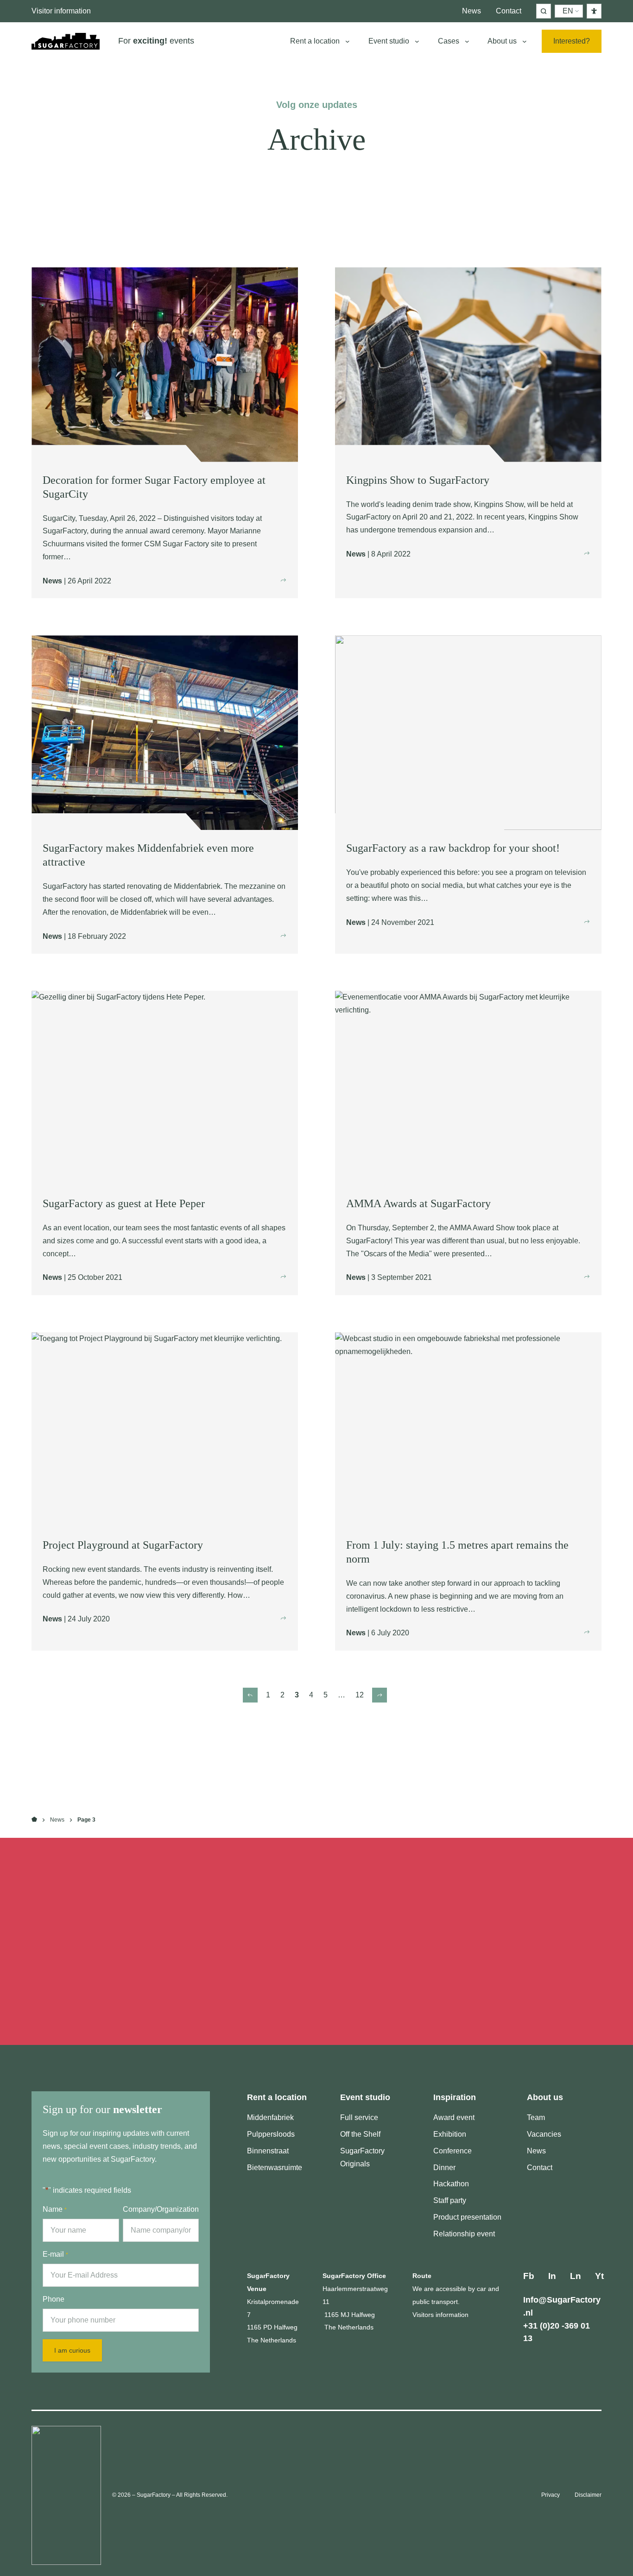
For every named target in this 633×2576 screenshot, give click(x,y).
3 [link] (297, 1695)
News (57, 1820)
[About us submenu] (525, 41)
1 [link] (268, 1695)
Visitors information (440, 2315)
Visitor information (61, 11)
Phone (54, 2299)
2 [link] (282, 1695)
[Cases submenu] (467, 41)
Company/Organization (161, 2209)
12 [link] (360, 1695)
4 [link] (311, 1695)
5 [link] (326, 1695)
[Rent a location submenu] (348, 41)
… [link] (342, 1695)
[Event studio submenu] (417, 41)
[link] (250, 1695)
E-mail (55, 2254)
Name (55, 2209)
